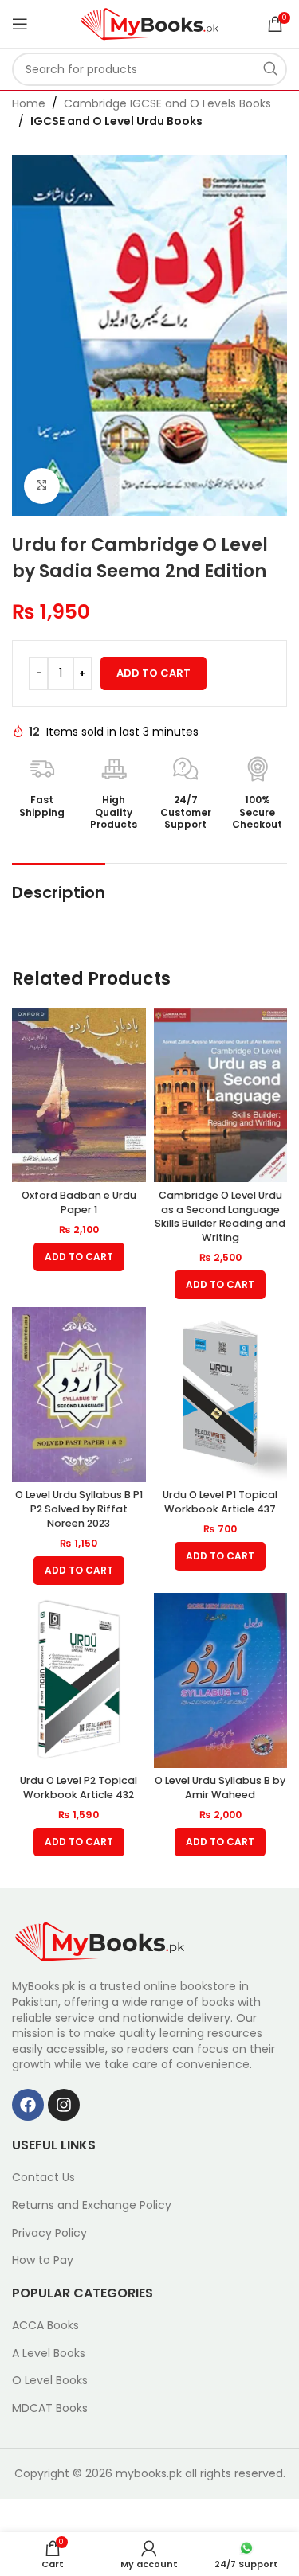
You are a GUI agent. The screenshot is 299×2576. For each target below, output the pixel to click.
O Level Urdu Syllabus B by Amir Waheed (220, 1788)
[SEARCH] (270, 69)
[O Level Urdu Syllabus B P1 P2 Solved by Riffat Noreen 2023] (79, 1395)
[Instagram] (64, 2105)
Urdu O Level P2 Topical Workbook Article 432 (79, 1788)
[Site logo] (149, 23)
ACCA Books (45, 2326)
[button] (79, 1257)
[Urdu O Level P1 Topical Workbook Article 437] (221, 1395)
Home (29, 103)
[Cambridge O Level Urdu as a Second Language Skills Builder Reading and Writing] (221, 1095)
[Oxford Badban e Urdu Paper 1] (79, 1095)
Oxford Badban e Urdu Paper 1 (79, 1202)
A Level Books (49, 2354)
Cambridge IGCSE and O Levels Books (167, 103)
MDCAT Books (50, 2408)
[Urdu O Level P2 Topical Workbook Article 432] (79, 1680)
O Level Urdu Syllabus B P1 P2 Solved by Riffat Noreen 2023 (79, 1509)
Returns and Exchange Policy (92, 2205)
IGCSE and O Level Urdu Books (116, 121)
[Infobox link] (42, 787)
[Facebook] (28, 2105)
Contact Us (43, 2178)
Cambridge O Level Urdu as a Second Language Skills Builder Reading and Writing (220, 1216)
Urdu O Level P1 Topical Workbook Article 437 (220, 1502)
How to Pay (43, 2260)
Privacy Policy (49, 2233)
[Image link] (100, 1941)
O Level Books (50, 2381)
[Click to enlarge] (42, 486)
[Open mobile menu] (20, 24)
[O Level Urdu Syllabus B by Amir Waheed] (221, 1680)
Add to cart (153, 673)
